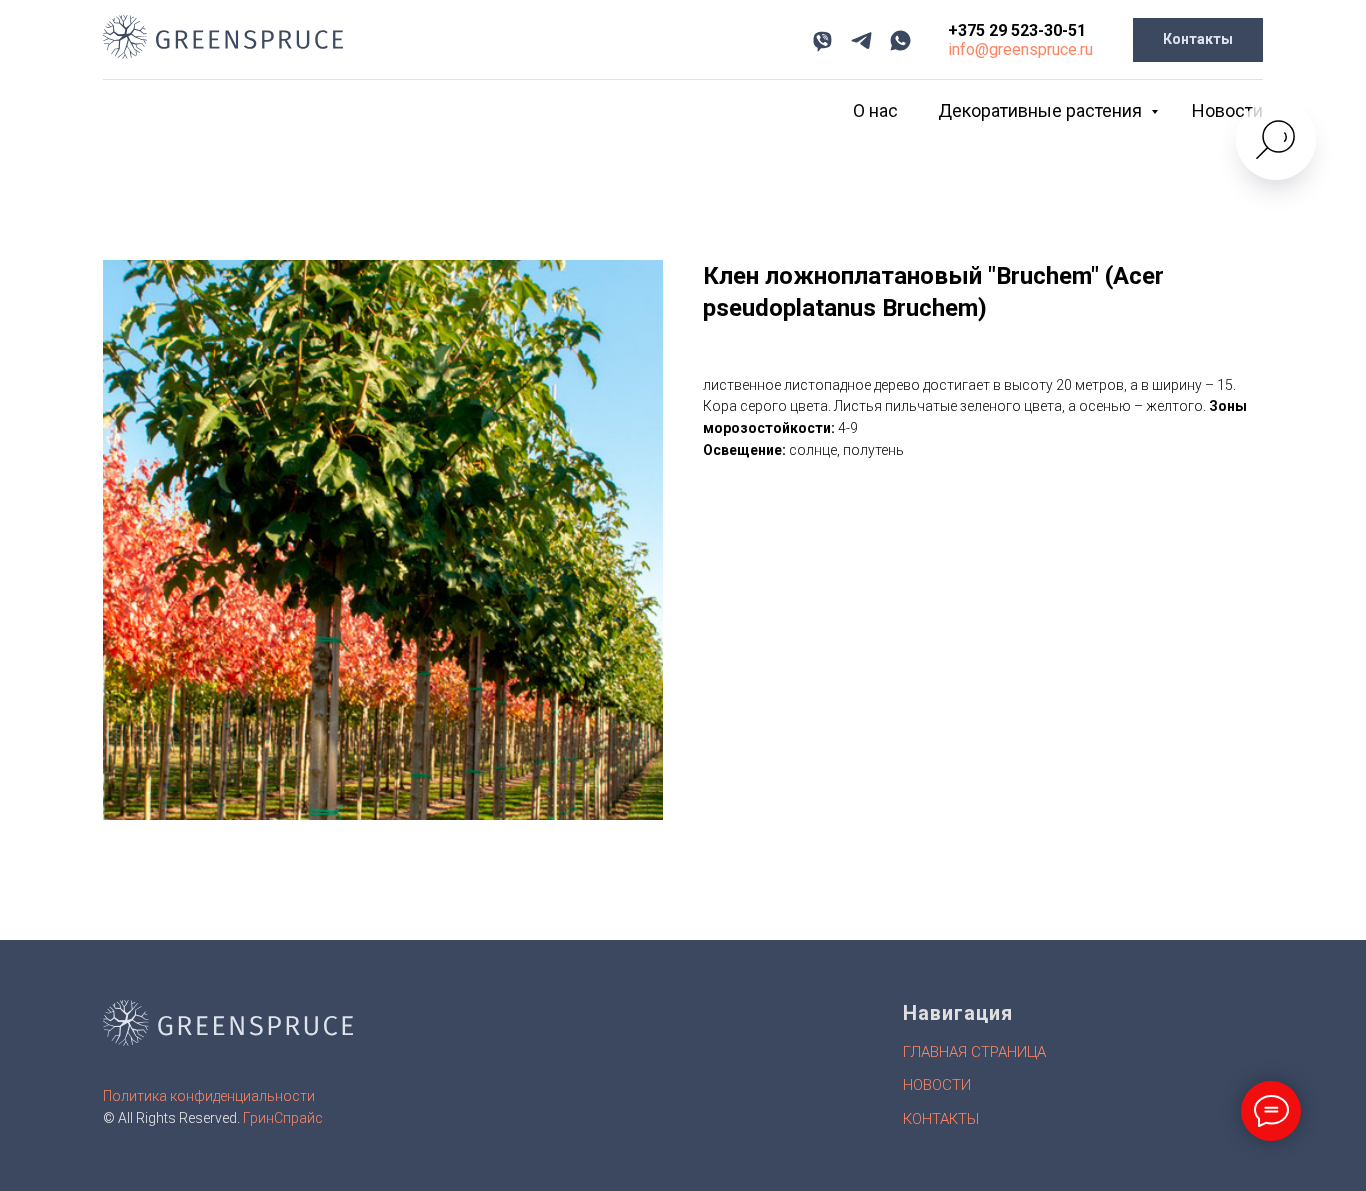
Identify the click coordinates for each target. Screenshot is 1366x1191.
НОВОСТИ (937, 1085)
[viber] (822, 40)
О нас (875, 110)
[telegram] (861, 40)
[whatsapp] (900, 40)
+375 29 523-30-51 (1017, 30)
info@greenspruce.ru (1020, 49)
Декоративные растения (1042, 110)
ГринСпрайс (283, 1118)
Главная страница (974, 1052)
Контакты (941, 1119)
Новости (1227, 110)
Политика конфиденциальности (209, 1096)
